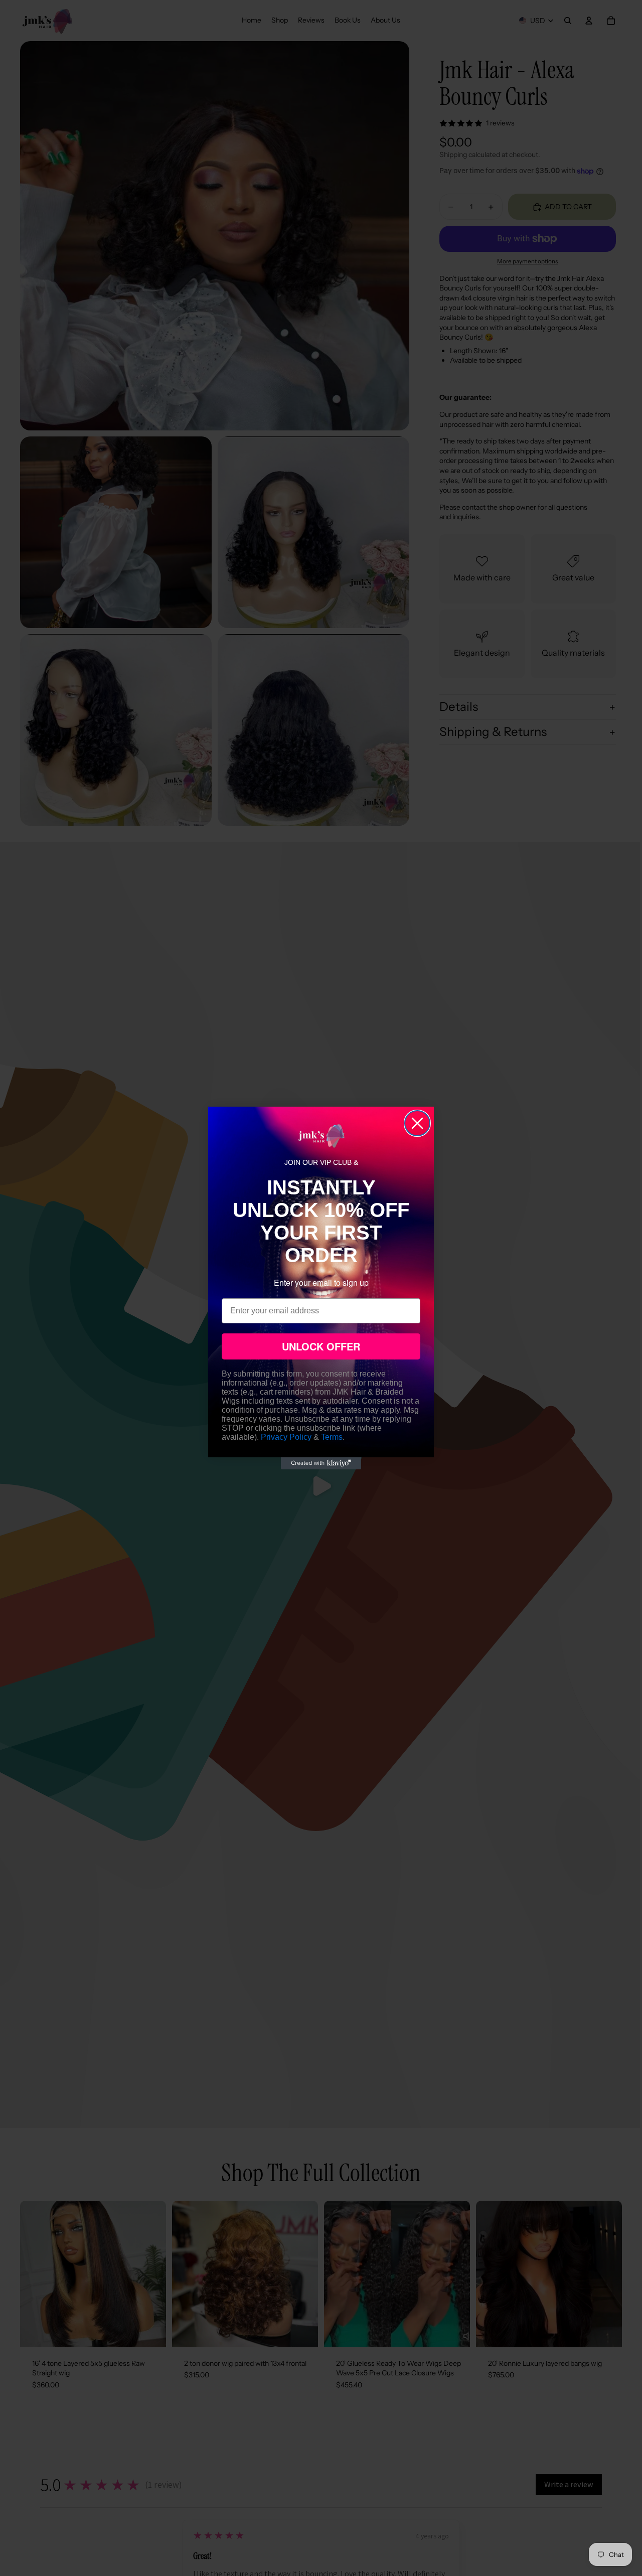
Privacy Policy (286, 1437)
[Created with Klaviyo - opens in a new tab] (321, 1463)
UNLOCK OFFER (321, 1346)
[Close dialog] (417, 1123)
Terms (332, 1437)
